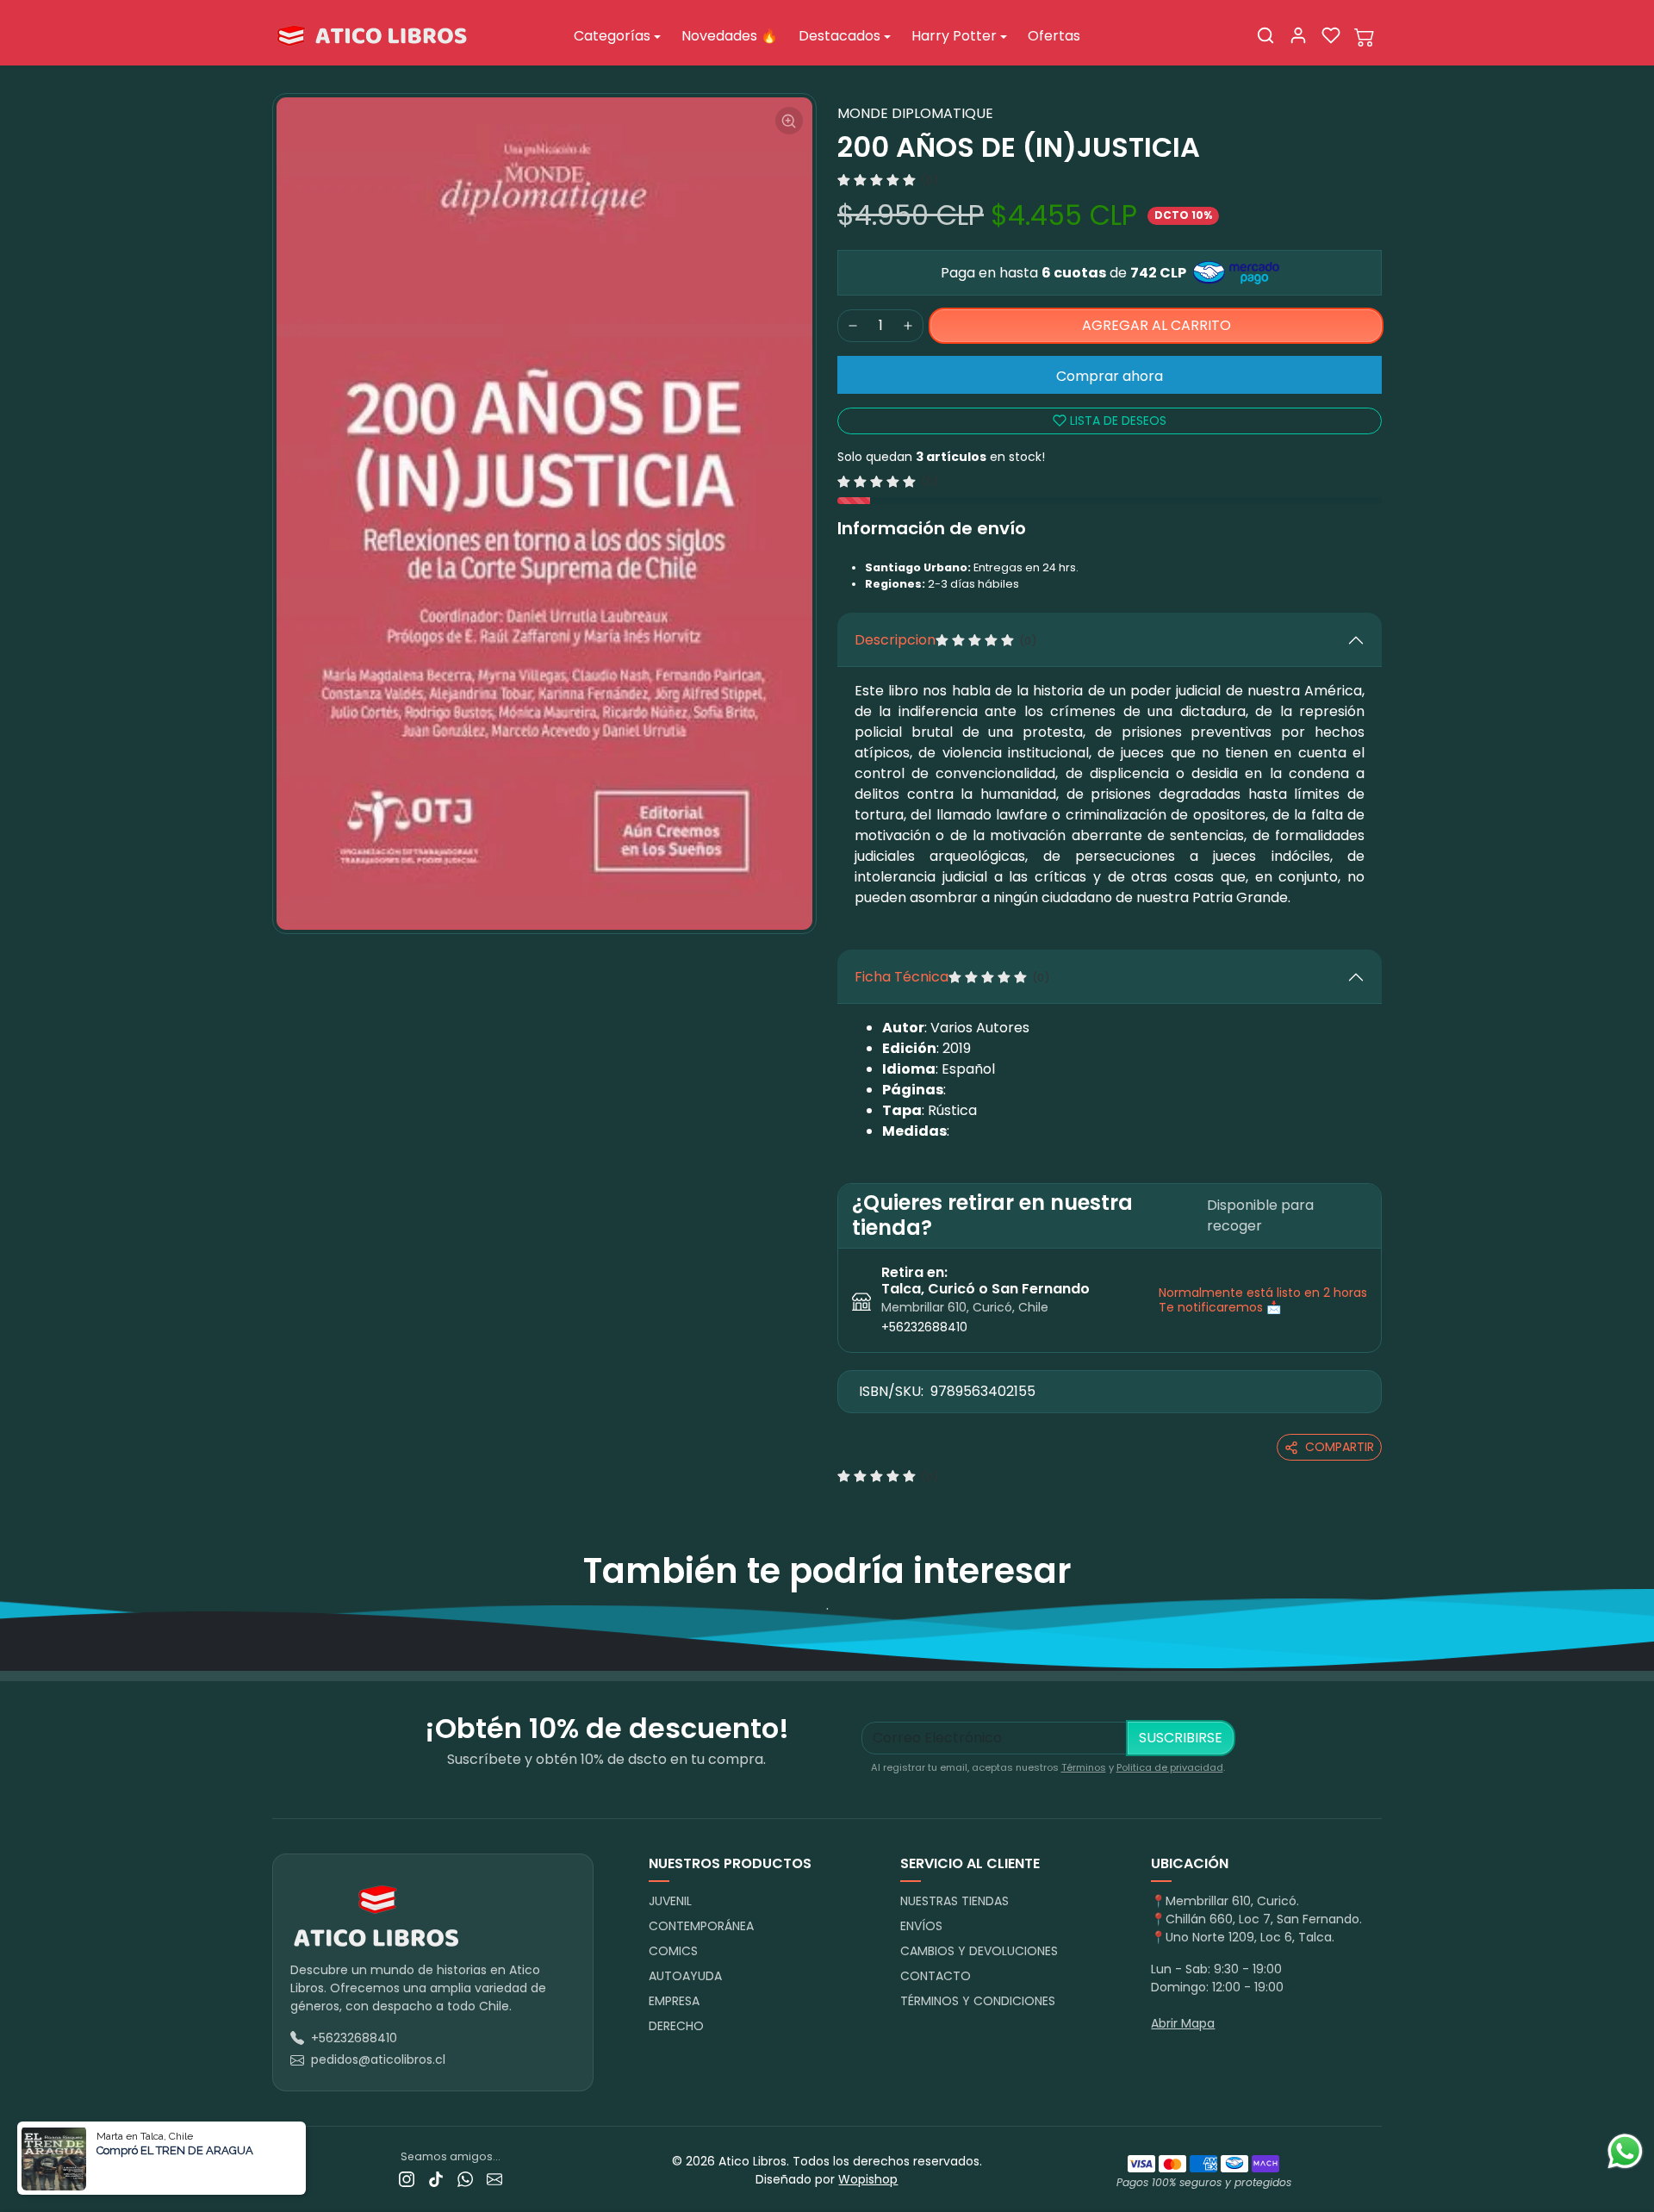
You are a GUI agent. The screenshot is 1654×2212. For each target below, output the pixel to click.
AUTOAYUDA (685, 1976)
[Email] (494, 2179)
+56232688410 (924, 1327)
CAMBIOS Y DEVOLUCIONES (979, 1951)
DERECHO (676, 2026)
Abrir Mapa (1183, 2023)
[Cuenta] (1298, 35)
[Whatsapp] (465, 2179)
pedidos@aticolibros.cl (378, 2059)
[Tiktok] (436, 2179)
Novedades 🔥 (730, 36)
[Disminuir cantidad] (853, 326)
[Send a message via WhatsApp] (1625, 2151)
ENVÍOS (921, 1926)
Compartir (1340, 1447)
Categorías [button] (612, 36)
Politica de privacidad (1170, 1767)
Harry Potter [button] (954, 36)
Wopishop (868, 2179)
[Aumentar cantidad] (908, 326)
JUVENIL (670, 1901)
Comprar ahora (1110, 376)
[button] (1265, 35)
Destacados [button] (839, 36)
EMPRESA (674, 2001)
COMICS (673, 1951)
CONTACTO (936, 1976)
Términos (1084, 1767)
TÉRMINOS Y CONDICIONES (978, 2001)
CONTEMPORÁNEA (701, 1926)
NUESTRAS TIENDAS (954, 1901)
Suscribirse (1181, 1738)
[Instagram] (407, 2179)
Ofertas (1054, 36)
